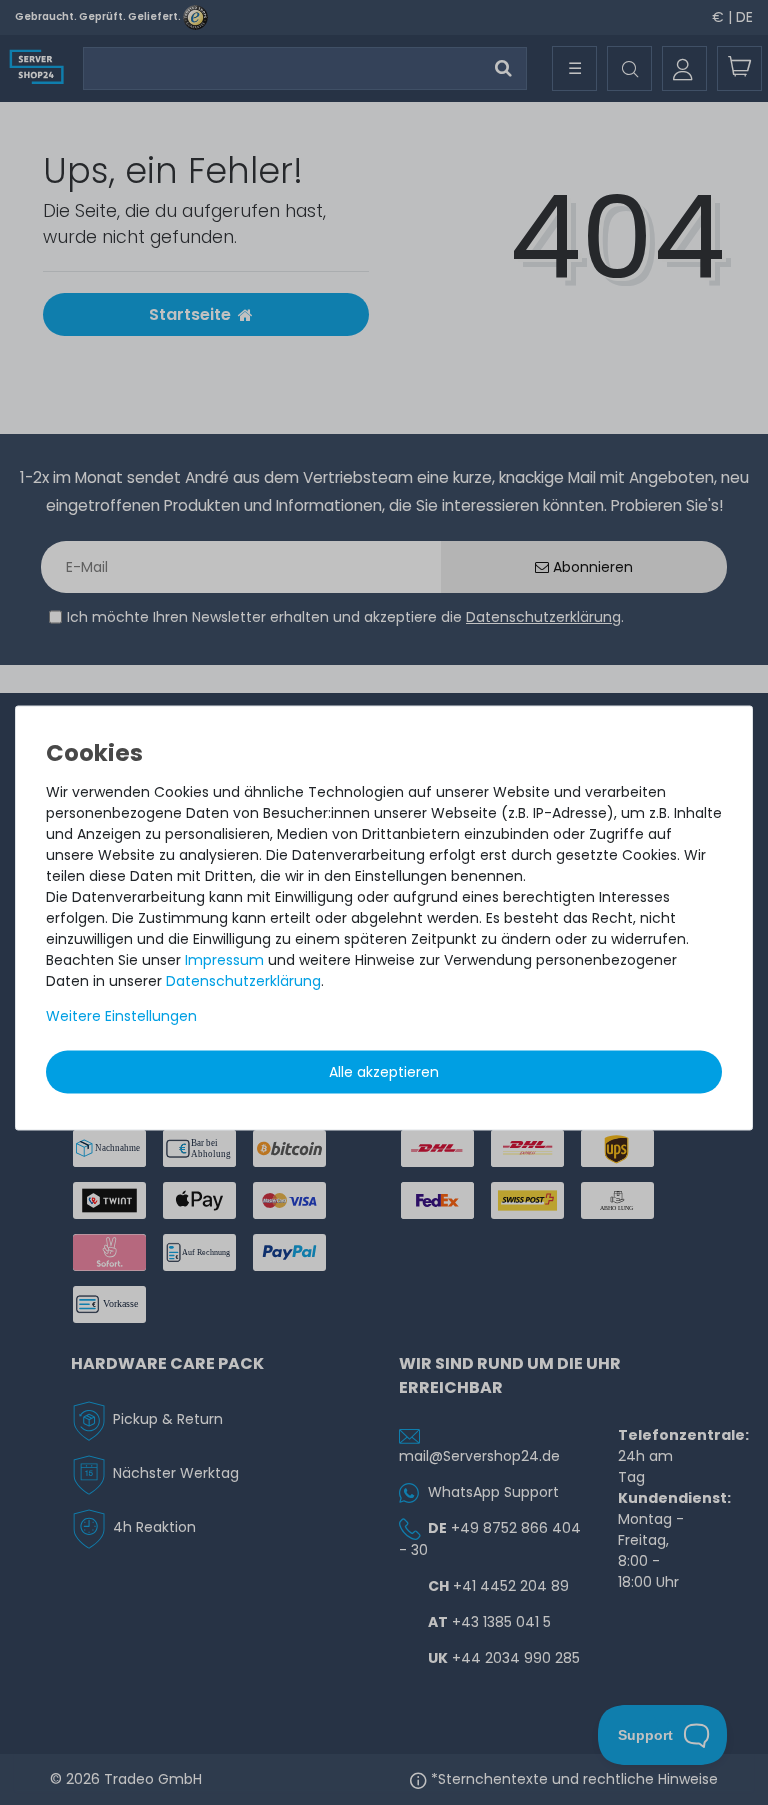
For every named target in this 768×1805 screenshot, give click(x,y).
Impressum (224, 959)
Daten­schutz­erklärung (243, 980)
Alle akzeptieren (384, 1071)
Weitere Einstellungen (121, 1015)
